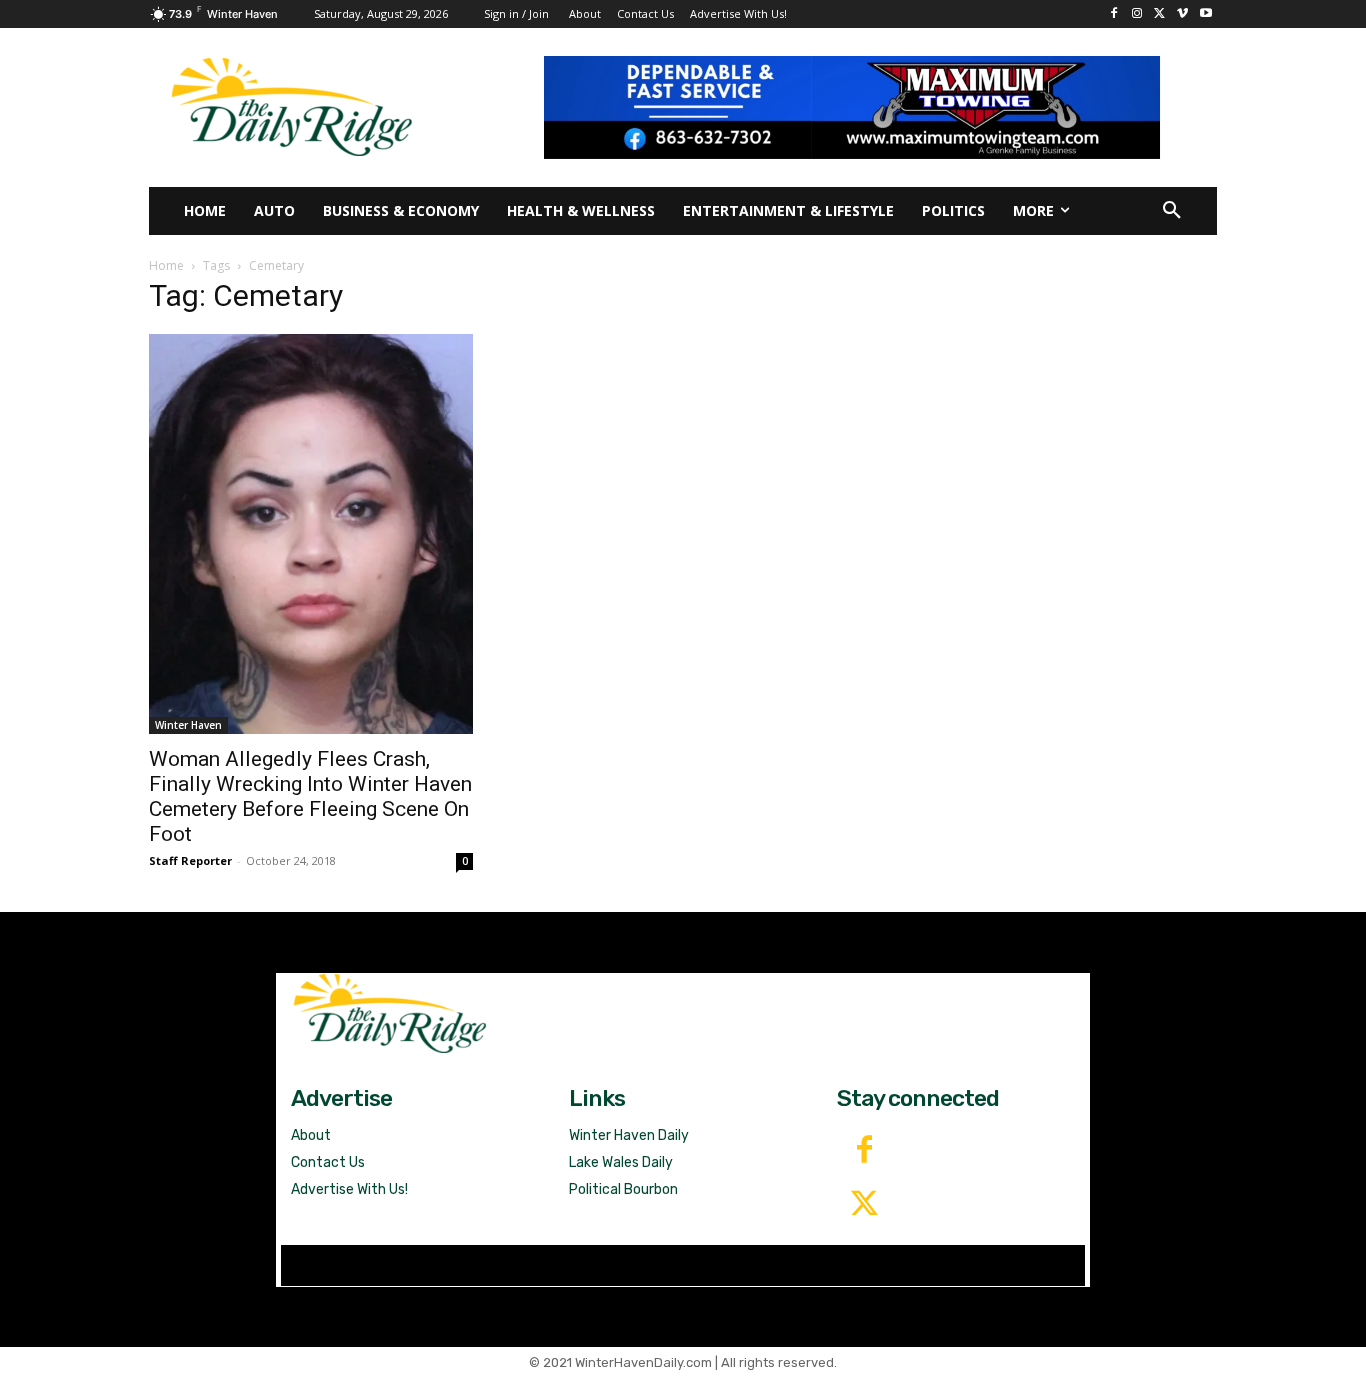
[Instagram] (1137, 14)
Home (166, 265)
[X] (1160, 14)
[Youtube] (1205, 14)
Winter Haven (188, 725)
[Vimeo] (1182, 14)
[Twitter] (864, 1205)
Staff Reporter (190, 860)
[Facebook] (1114, 14)
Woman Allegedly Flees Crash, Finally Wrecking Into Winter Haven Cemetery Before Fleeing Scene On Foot (310, 796)
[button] (1172, 211)
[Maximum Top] (865, 107)
